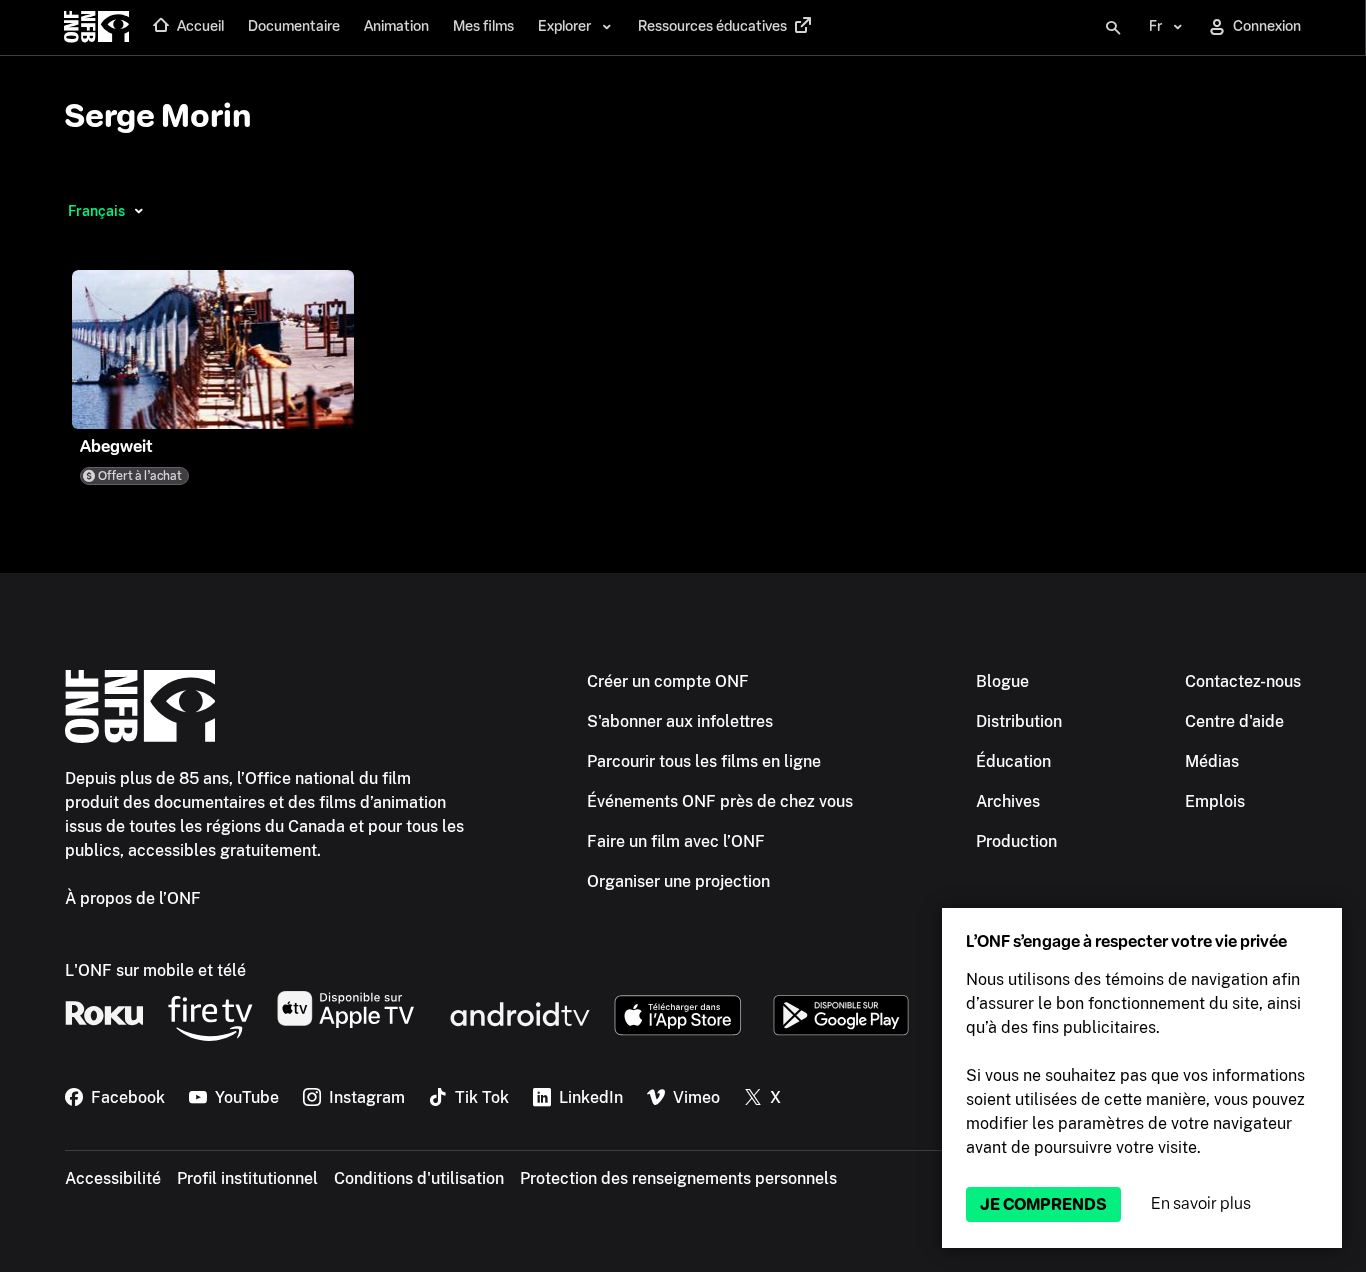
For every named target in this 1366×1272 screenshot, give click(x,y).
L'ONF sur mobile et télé (155, 970)
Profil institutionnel (247, 1178)
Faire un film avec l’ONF (676, 841)
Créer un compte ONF (668, 681)
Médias (1212, 761)
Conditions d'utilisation (419, 1178)
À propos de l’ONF (133, 898)
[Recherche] (1113, 28)
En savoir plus (1201, 1203)
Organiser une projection (678, 881)
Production (1016, 841)
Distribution (1019, 721)
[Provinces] (138, 211)
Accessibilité (113, 1178)
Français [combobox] (96, 211)
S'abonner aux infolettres (680, 721)
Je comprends (1043, 1204)
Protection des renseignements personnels (678, 1178)
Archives (1008, 801)
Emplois (1215, 801)
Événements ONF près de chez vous (720, 801)
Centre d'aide (1234, 721)
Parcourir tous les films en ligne (704, 761)
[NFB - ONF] (96, 28)
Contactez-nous (1243, 681)
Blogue (1002, 681)
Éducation (1013, 761)
